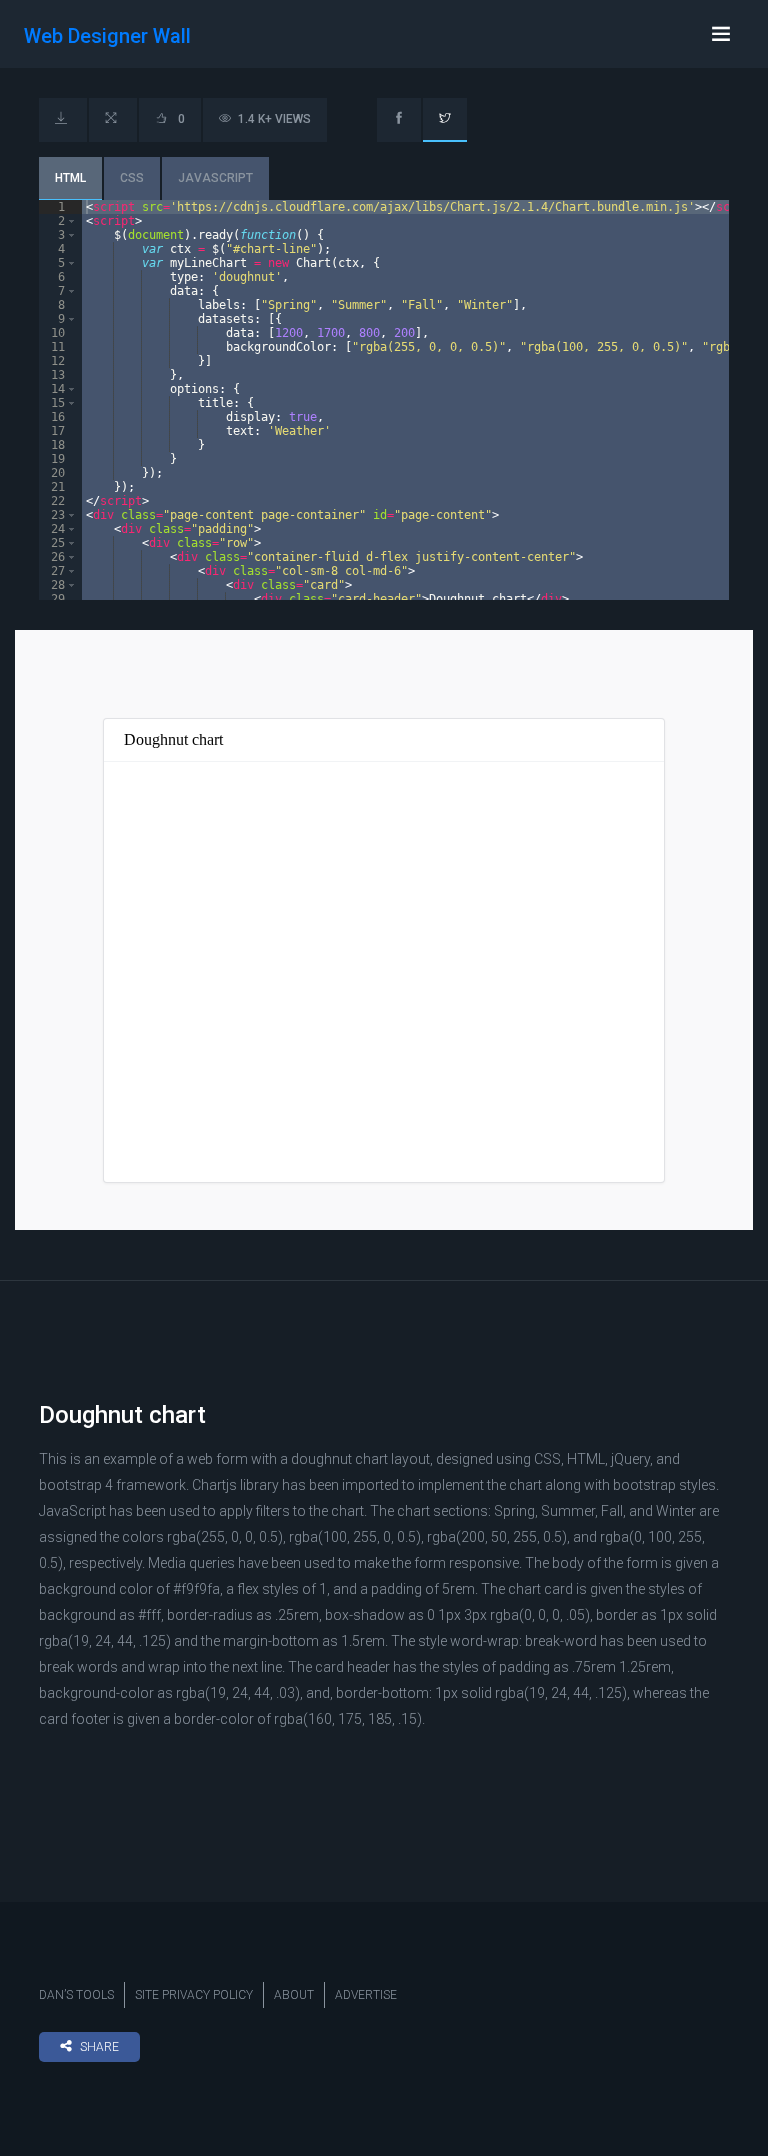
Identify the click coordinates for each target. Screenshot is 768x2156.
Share (99, 2047)
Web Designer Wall (107, 36)
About (294, 1995)
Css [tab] (132, 178)
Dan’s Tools (76, 1995)
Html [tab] (70, 178)
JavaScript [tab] (215, 178)
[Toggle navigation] (721, 34)
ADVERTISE (366, 1995)
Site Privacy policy (194, 1995)
